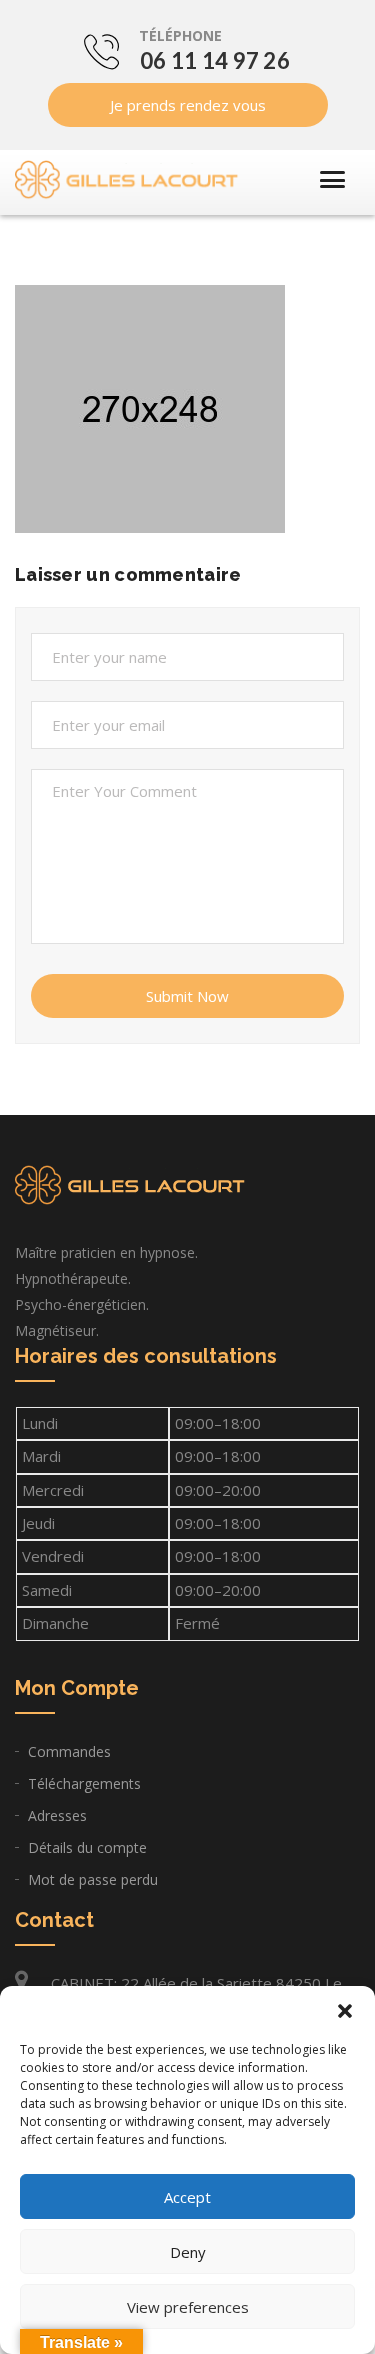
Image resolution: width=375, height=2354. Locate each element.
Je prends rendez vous (188, 105)
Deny (188, 2252)
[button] (345, 2011)
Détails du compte (87, 1847)
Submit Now (187, 996)
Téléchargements (84, 1783)
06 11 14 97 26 (215, 60)
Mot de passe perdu (93, 1879)
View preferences (188, 2307)
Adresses (57, 1815)
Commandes (69, 1751)
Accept (187, 2197)
